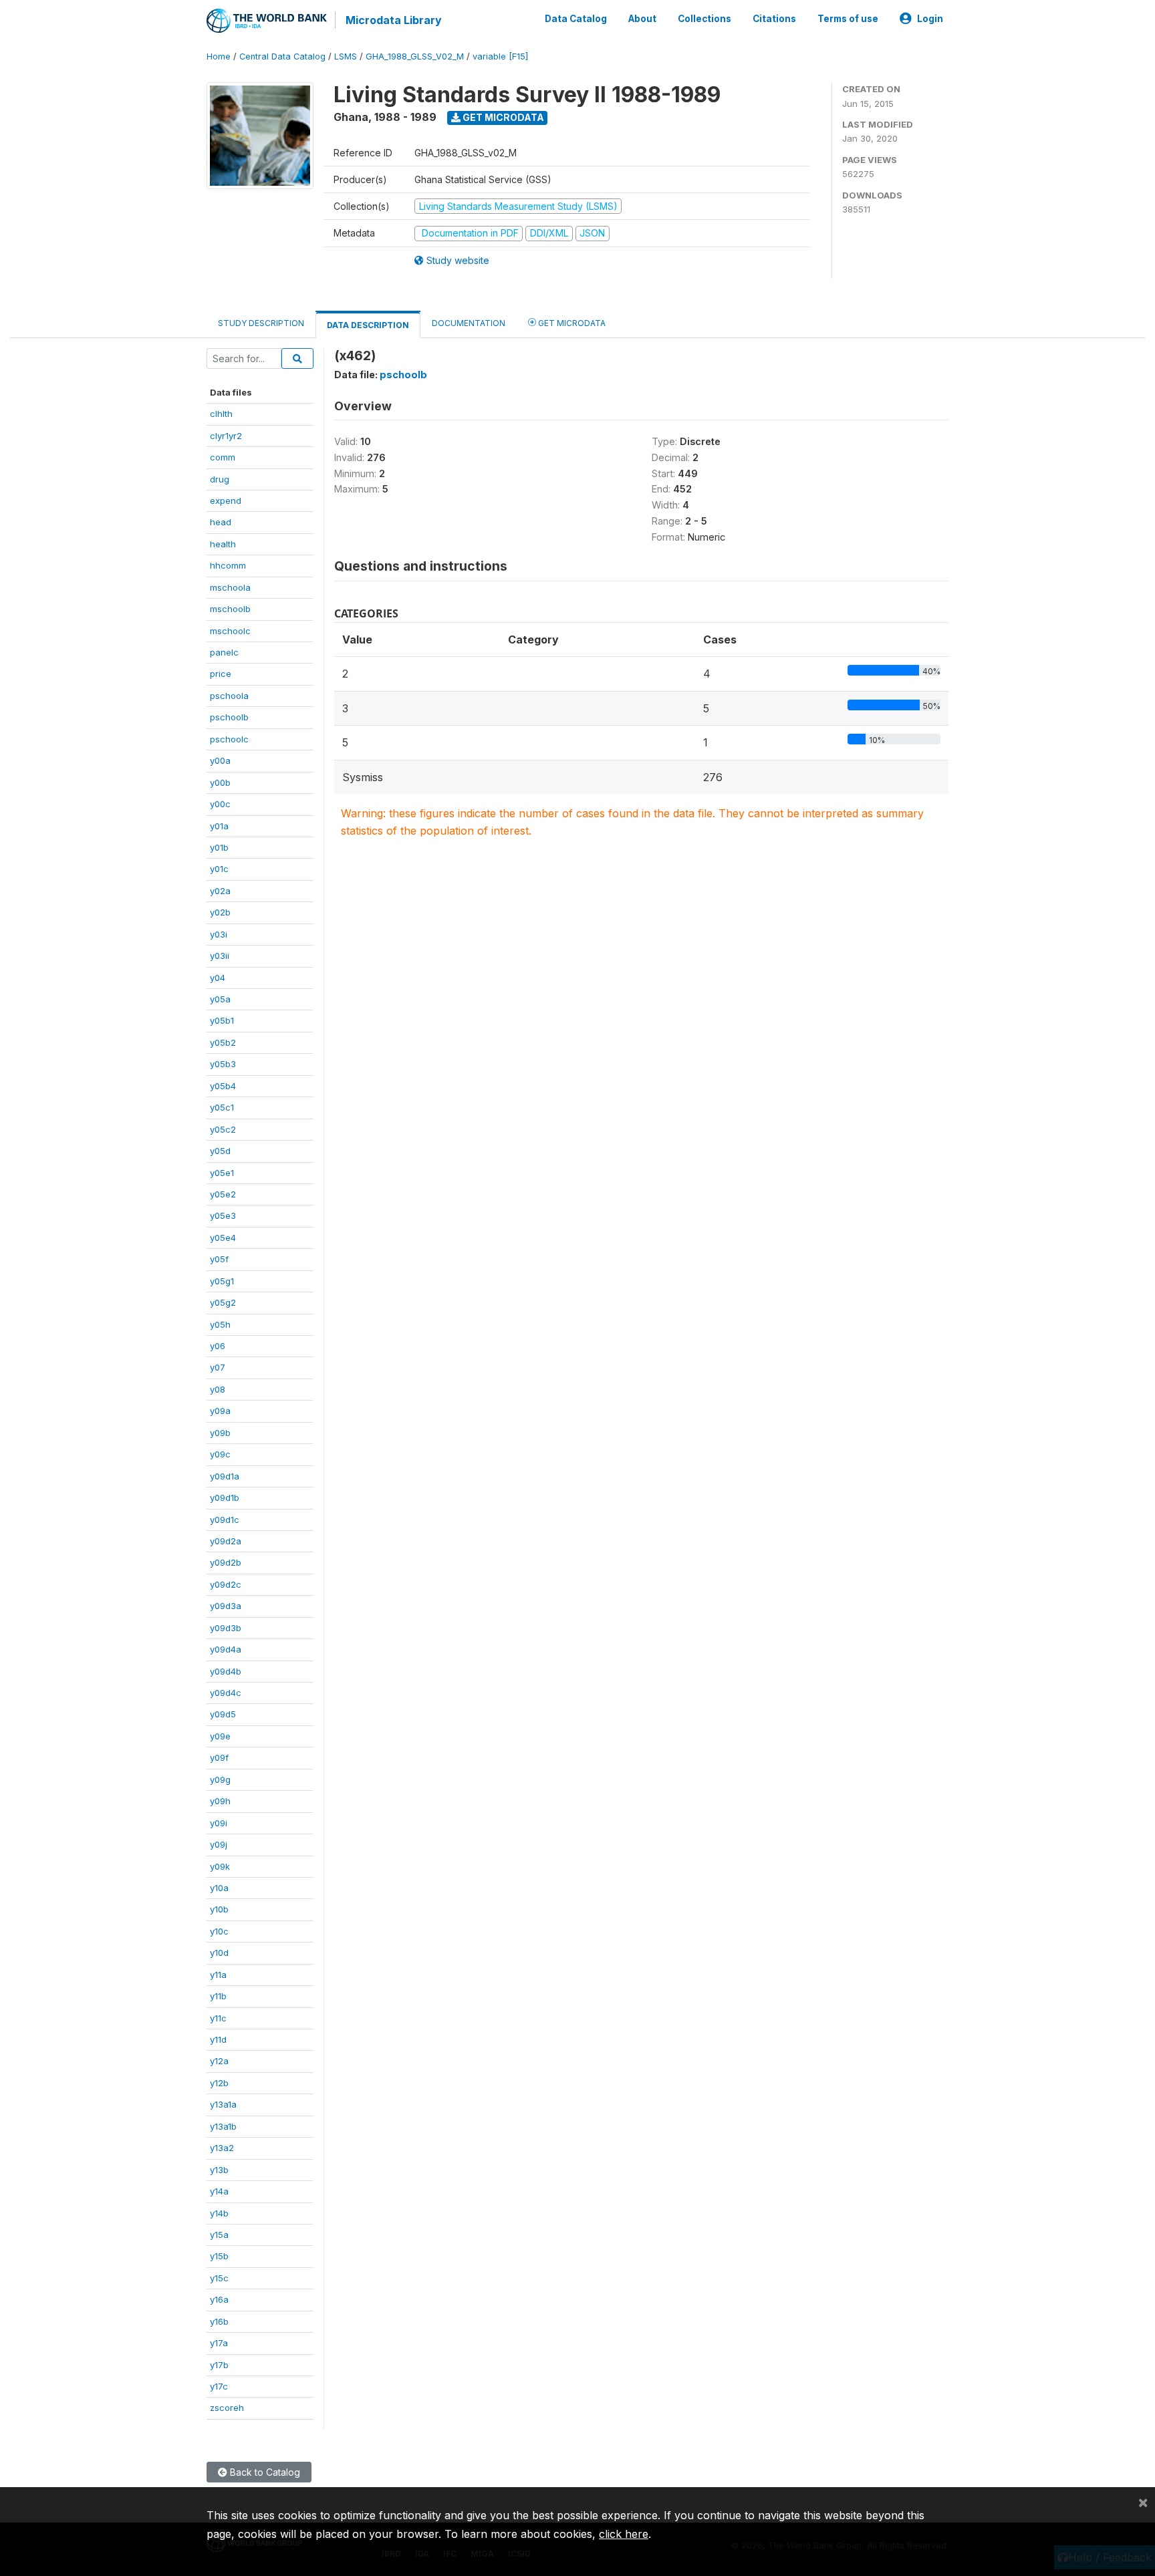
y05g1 (222, 1281)
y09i (219, 1823)
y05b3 (223, 1064)
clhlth (221, 414)
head (221, 522)
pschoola (229, 696)
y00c (220, 804)
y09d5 (223, 1714)
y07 (218, 1367)
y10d (219, 1953)
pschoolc (229, 739)
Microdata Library (394, 20)
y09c (220, 1454)
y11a (218, 1975)
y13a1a (223, 2104)
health (223, 544)
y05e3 (223, 1215)
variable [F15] (500, 56)
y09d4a (226, 1649)
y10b (219, 1909)
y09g (220, 1779)
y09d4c (226, 1693)
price (221, 674)
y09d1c (225, 1520)
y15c (219, 2278)
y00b (220, 782)
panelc (224, 652)
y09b (220, 1433)
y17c (219, 2386)
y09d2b (226, 1562)
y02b (220, 912)
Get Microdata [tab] (571, 323)
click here (624, 2534)
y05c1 (222, 1107)
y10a (219, 1888)
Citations (774, 19)
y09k (220, 1866)
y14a (219, 2191)
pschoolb (229, 717)
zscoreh (227, 2408)
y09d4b (226, 1671)
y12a (219, 2061)
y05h (220, 1324)
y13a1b (223, 2126)
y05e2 (223, 1194)
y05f (219, 1259)
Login (930, 19)
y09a (220, 1411)
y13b (219, 2170)
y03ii (220, 956)
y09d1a (225, 1476)
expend (226, 500)
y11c (218, 2018)
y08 (218, 1389)
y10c (219, 1931)
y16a (219, 2299)
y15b (219, 2256)
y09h (220, 1801)
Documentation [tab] (469, 323)
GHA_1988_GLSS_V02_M (415, 56)
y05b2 (223, 1042)
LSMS (346, 56)
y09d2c (226, 1584)
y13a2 (222, 2148)
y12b (219, 2083)
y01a (219, 826)
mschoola (230, 587)
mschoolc (230, 631)
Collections (704, 19)
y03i (219, 934)
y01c (219, 869)
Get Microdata (502, 117)
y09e (220, 1736)
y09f (219, 1757)
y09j (219, 1844)
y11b (218, 1996)
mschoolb (230, 609)
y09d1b (225, 1497)
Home (219, 56)
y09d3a (226, 1606)
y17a (219, 2343)
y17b (219, 2365)
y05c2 (223, 1129)
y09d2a (226, 1541)
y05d (220, 1151)
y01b (219, 847)
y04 (218, 978)
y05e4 (223, 1238)
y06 (218, 1346)
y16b (219, 2321)
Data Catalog (576, 19)
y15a (219, 2235)
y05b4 (223, 1086)
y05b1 (222, 1020)
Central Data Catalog (282, 56)
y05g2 (223, 1302)
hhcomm (228, 565)
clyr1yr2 (226, 436)
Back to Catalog (264, 2472)
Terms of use (848, 19)
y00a (220, 760)
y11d (218, 2039)
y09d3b (226, 1628)
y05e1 (222, 1173)
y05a (220, 999)
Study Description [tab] (261, 323)
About (642, 19)
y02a (220, 891)
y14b (219, 2213)
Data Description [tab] (368, 325)
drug (220, 479)
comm (223, 457)
